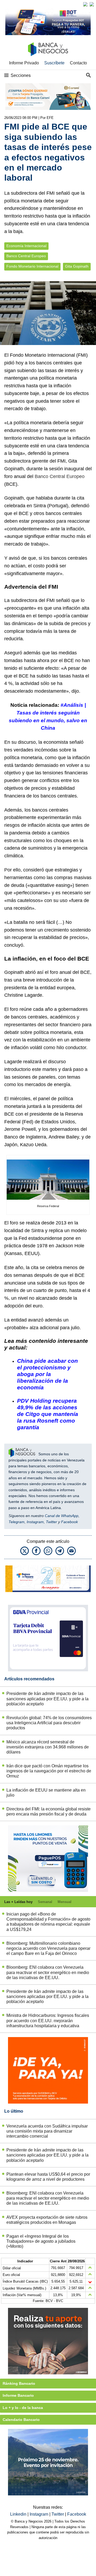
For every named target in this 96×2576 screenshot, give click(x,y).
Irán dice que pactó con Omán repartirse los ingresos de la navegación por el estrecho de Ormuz (49, 1771)
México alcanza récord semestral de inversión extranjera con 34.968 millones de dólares (48, 1747)
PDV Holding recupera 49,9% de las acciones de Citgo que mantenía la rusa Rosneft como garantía (48, 1414)
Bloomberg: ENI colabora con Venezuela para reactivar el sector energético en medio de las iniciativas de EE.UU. (48, 1972)
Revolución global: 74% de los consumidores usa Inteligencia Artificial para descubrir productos (49, 1723)
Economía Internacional (26, 246)
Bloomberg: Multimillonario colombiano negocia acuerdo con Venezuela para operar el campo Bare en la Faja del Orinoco (48, 1948)
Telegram (17, 1522)
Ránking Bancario (19, 2383)
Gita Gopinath (77, 266)
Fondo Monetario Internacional (32, 266)
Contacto (78, 63)
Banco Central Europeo (26, 256)
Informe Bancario (18, 2395)
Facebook (69, 1522)
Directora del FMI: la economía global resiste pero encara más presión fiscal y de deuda (49, 1811)
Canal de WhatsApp (62, 1516)
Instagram (35, 1522)
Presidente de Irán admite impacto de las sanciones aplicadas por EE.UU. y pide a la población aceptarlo (47, 1699)
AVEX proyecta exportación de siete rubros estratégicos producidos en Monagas (47, 2220)
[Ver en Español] (92, 4)
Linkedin (19, 2514)
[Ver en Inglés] (85, 4)
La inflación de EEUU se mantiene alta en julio (46, 1793)
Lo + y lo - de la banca (23, 2408)
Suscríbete (54, 63)
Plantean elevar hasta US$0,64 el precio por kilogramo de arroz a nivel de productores (48, 2177)
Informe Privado (24, 63)
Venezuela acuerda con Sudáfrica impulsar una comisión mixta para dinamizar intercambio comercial (47, 2131)
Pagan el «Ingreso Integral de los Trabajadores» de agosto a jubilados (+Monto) (41, 2241)
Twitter (51, 1522)
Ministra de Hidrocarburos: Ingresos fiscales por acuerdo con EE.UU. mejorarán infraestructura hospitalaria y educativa (48, 2020)
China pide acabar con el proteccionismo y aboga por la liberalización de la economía (47, 1374)
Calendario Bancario (21, 2420)
